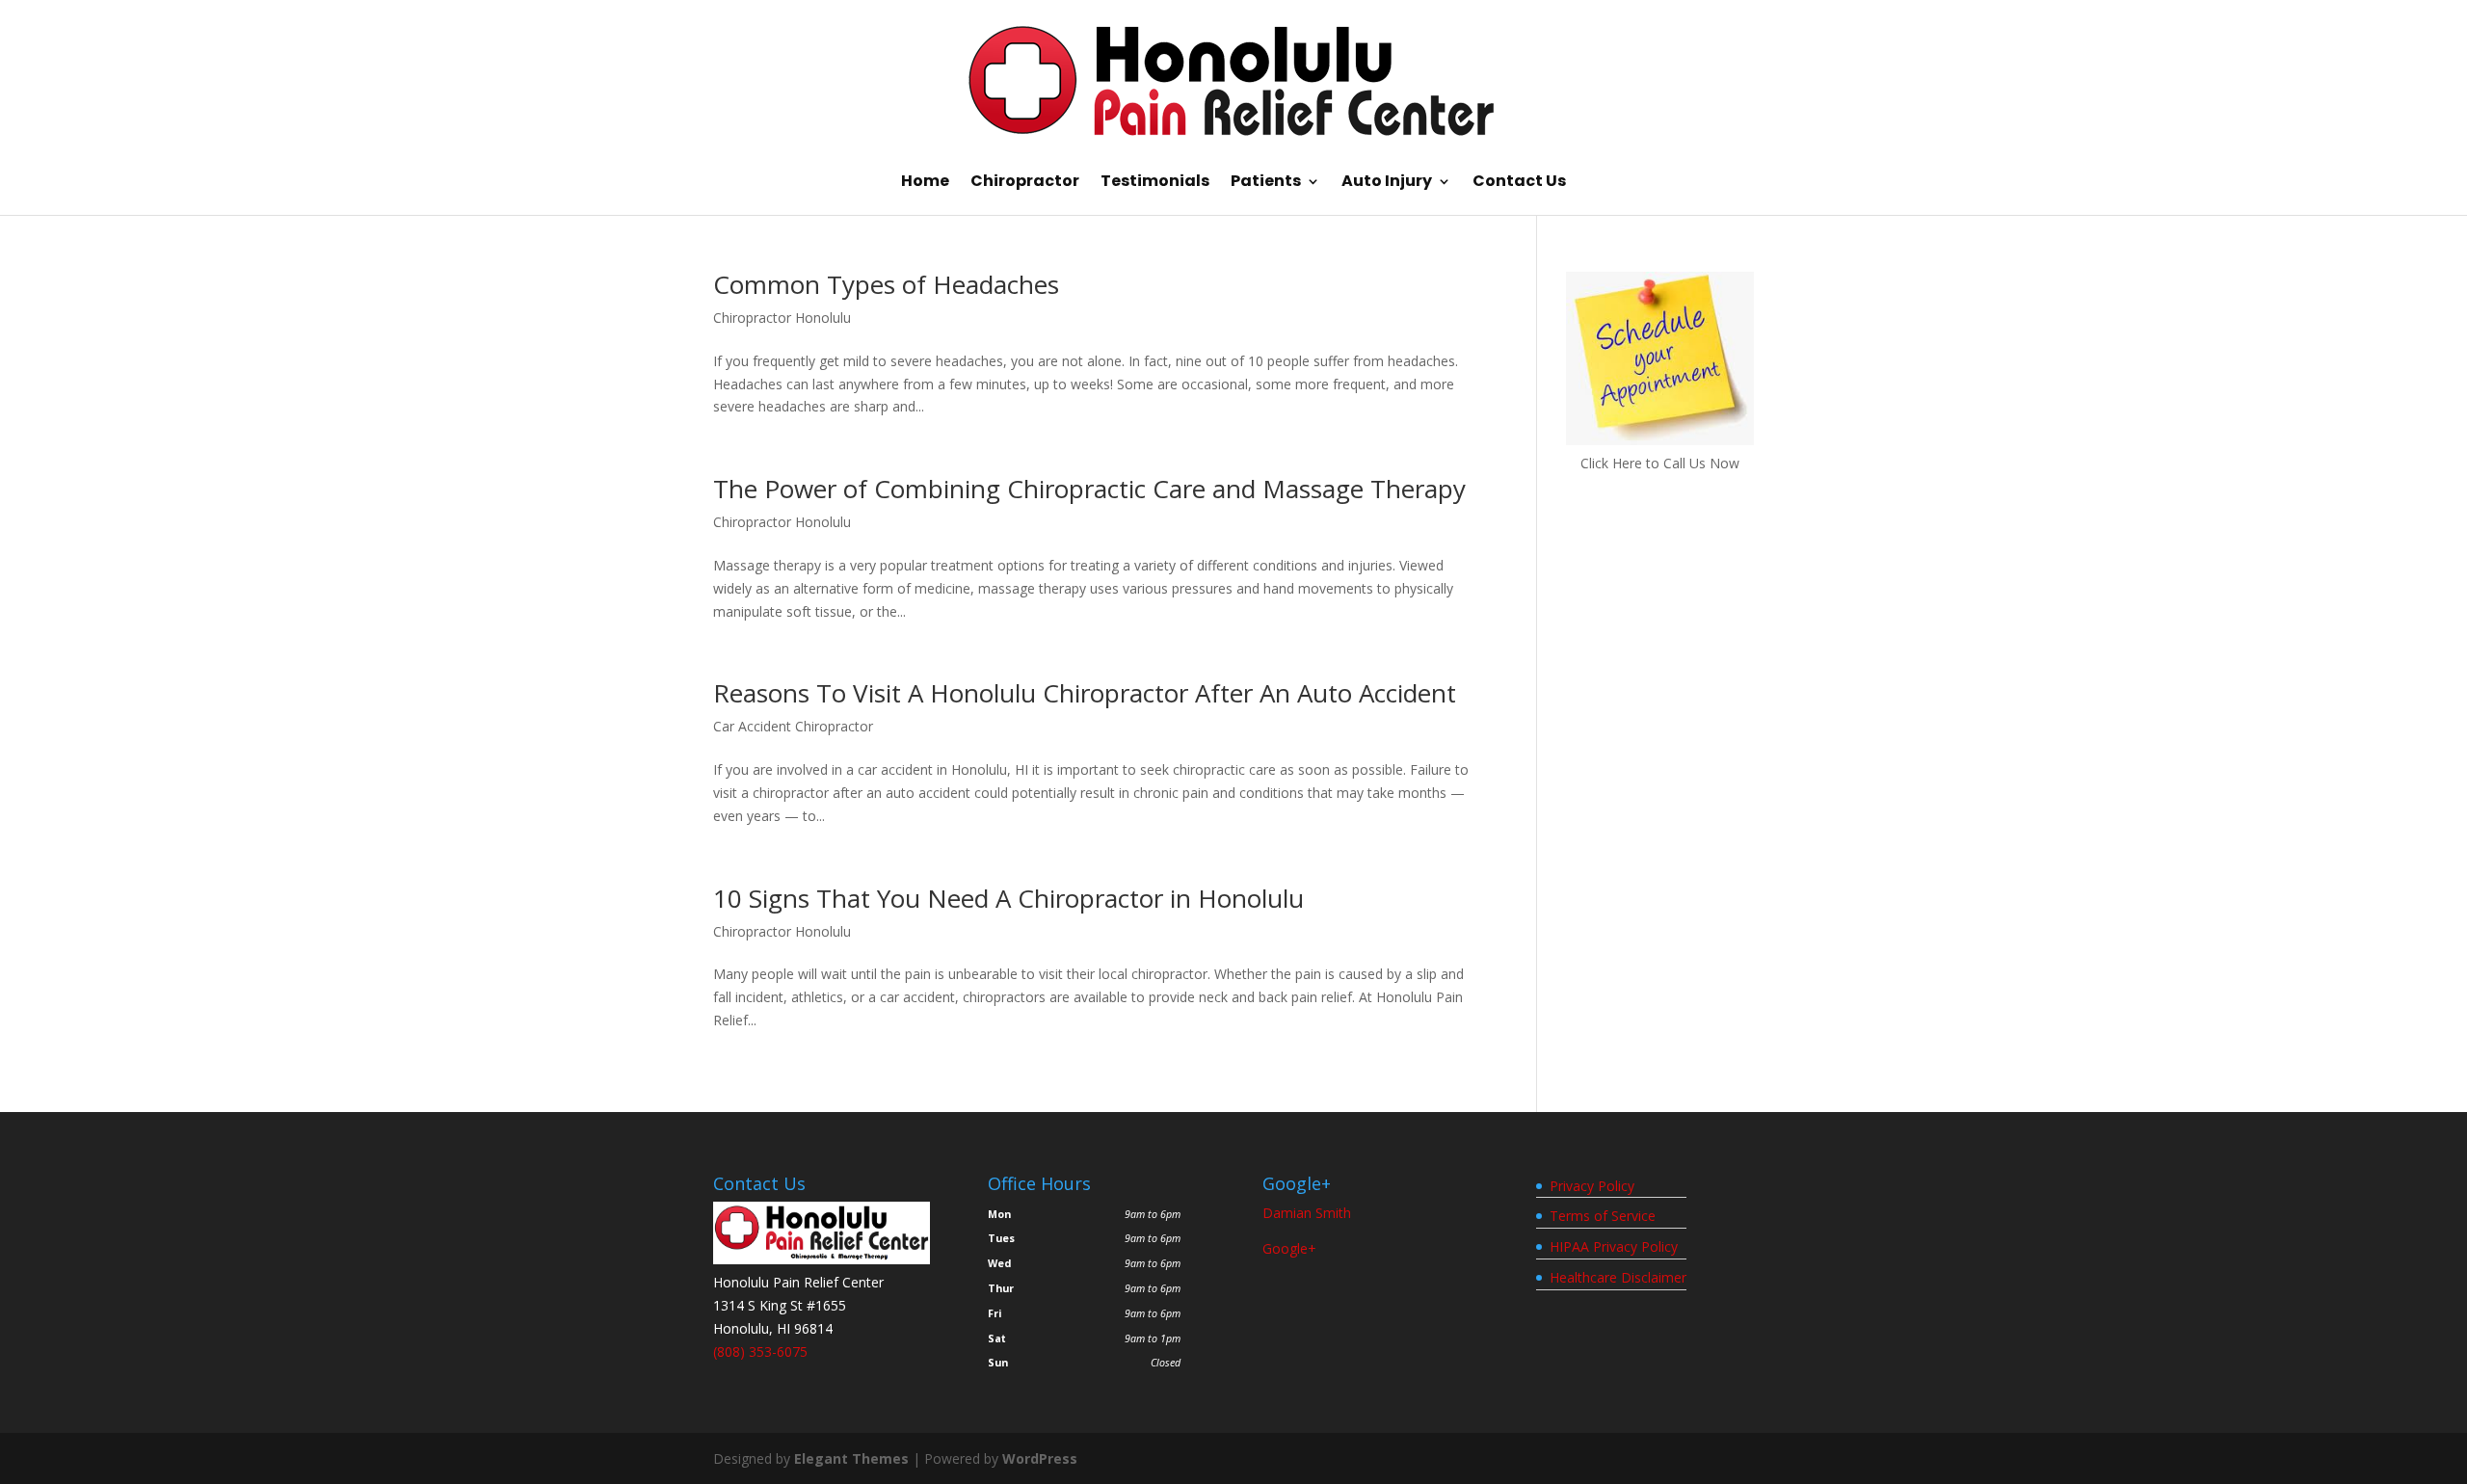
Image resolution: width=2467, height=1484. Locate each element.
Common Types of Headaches (886, 284)
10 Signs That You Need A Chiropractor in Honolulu (1008, 898)
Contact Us (1519, 183)
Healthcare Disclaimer (1618, 1277)
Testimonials (1155, 183)
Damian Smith (1307, 1213)
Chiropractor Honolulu (782, 318)
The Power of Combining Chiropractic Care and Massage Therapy (1089, 489)
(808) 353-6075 (760, 1351)
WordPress (1040, 1458)
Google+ (1289, 1248)
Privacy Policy (1592, 1186)
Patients (1266, 183)
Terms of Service (1603, 1216)
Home (925, 183)
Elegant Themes (851, 1458)
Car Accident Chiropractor (793, 726)
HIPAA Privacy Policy (1614, 1246)
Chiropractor (1025, 183)
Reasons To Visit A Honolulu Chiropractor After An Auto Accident (1085, 693)
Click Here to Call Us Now (1660, 463)
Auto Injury (1387, 183)
